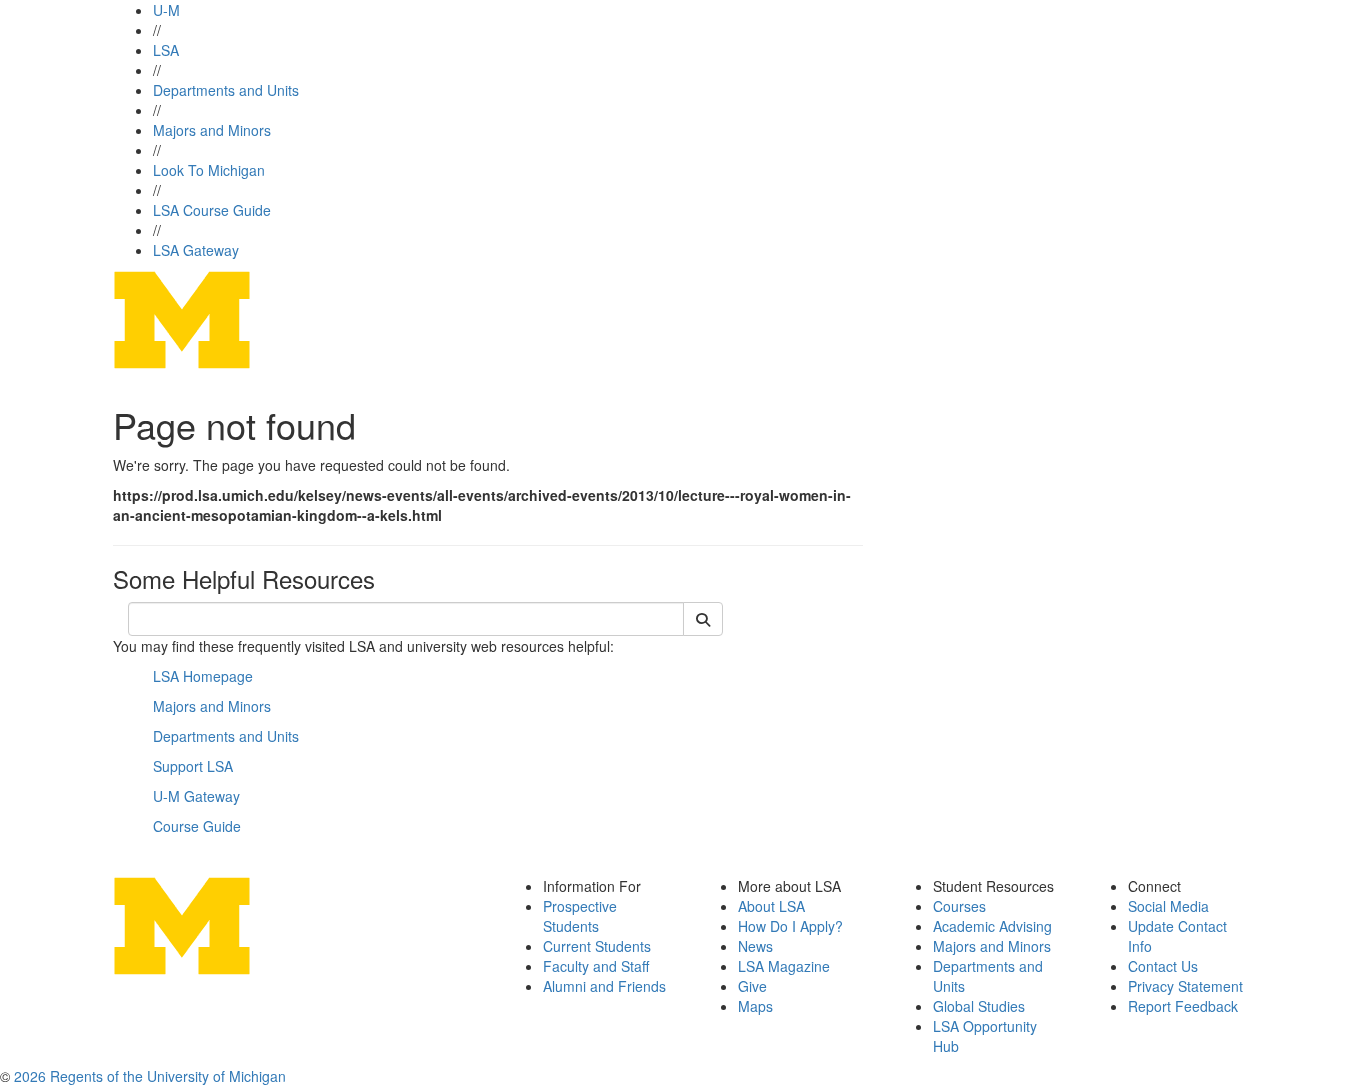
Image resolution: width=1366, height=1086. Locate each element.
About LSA (771, 906)
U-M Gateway (196, 796)
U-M (166, 10)
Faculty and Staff (596, 966)
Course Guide (197, 826)
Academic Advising (992, 926)
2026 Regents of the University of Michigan (150, 1076)
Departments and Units (226, 90)
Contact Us (1163, 966)
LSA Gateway (196, 250)
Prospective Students (580, 916)
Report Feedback (1183, 1006)
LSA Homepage (203, 676)
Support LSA (193, 766)
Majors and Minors (212, 130)
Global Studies (979, 1006)
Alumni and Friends (604, 986)
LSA (166, 50)
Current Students (597, 946)
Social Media (1168, 906)
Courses (959, 906)
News (755, 946)
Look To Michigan (209, 170)
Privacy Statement (1185, 986)
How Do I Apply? (790, 926)
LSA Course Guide (212, 210)
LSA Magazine (784, 966)
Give (752, 986)
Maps (755, 1006)
